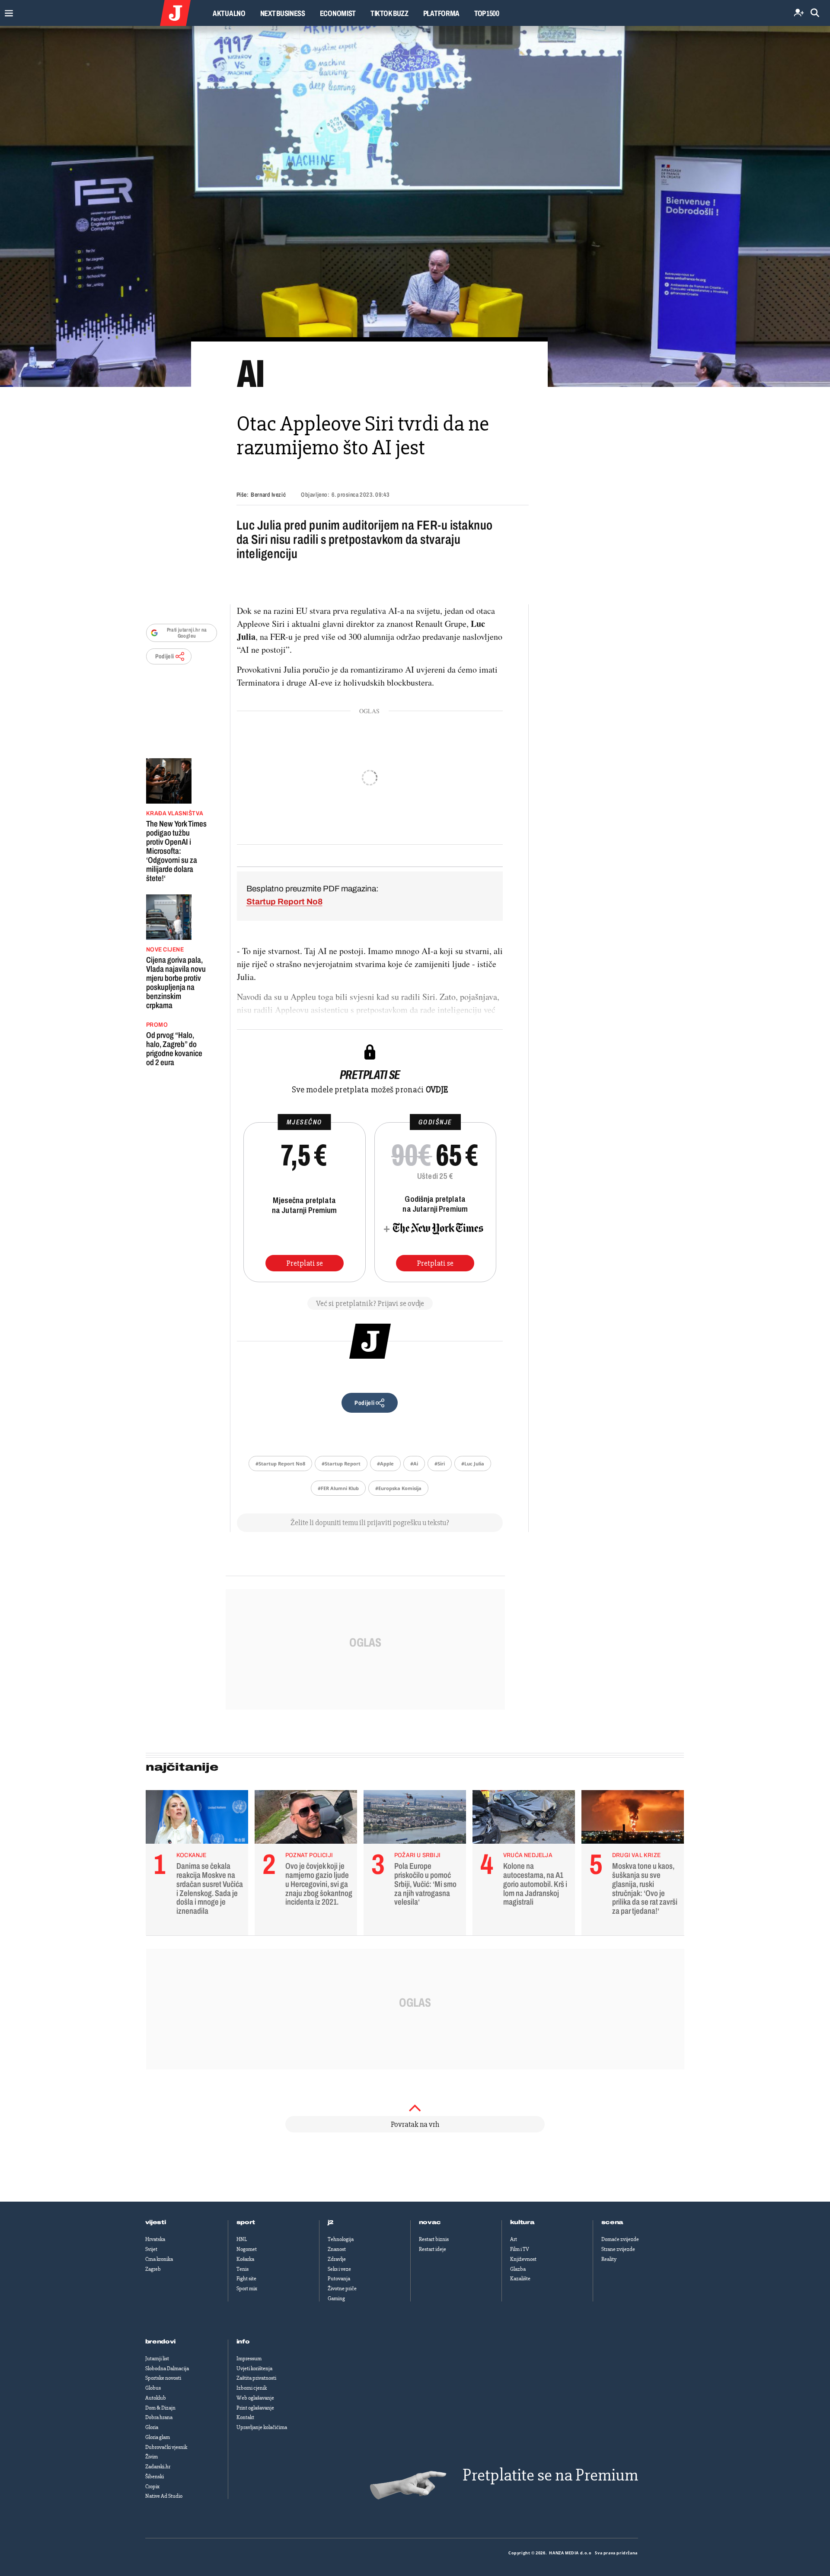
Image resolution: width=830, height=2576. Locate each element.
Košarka (245, 2259)
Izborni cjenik (252, 2388)
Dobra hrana (159, 2417)
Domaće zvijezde (620, 2239)
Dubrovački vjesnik (166, 2447)
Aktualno (229, 13)
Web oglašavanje (255, 2398)
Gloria (152, 2427)
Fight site (246, 2279)
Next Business (283, 13)
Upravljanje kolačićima (262, 2427)
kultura (522, 2222)
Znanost (337, 2249)
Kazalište (520, 2279)
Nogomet (247, 2249)
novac (430, 2222)
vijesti (156, 2222)
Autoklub (156, 2398)
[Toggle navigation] (7, 11)
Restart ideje (433, 2249)
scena (613, 2222)
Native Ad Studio (164, 2496)
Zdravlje (337, 2259)
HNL (242, 2239)
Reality (609, 2259)
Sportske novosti (163, 2378)
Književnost (523, 2259)
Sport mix (247, 2289)
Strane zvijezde (618, 2249)
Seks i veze (339, 2269)
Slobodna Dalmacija (167, 2369)
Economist (338, 13)
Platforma (441, 13)
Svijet (151, 2249)
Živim (152, 2457)
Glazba (518, 2269)
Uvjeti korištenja (254, 2369)
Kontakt (245, 2417)
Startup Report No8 (284, 902)
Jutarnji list (157, 2359)
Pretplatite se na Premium (550, 2475)
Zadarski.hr (158, 2467)
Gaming (336, 2298)
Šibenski (155, 2477)
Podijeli (165, 656)
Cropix (152, 2487)
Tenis (243, 2269)
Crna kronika (159, 2259)
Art (514, 2239)
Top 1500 (487, 13)
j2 (331, 2222)
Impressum (249, 2359)
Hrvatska (155, 2239)
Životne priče (342, 2289)
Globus (153, 2388)
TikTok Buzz (389, 13)
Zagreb (153, 2269)
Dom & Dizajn (160, 2408)
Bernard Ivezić (268, 495)
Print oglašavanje (255, 2408)
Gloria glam (158, 2437)
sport (246, 2222)
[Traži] (815, 13)
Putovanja (339, 2279)
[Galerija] (415, 206)
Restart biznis (434, 2239)
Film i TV (520, 2249)
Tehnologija (341, 2239)
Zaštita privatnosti (256, 2378)
